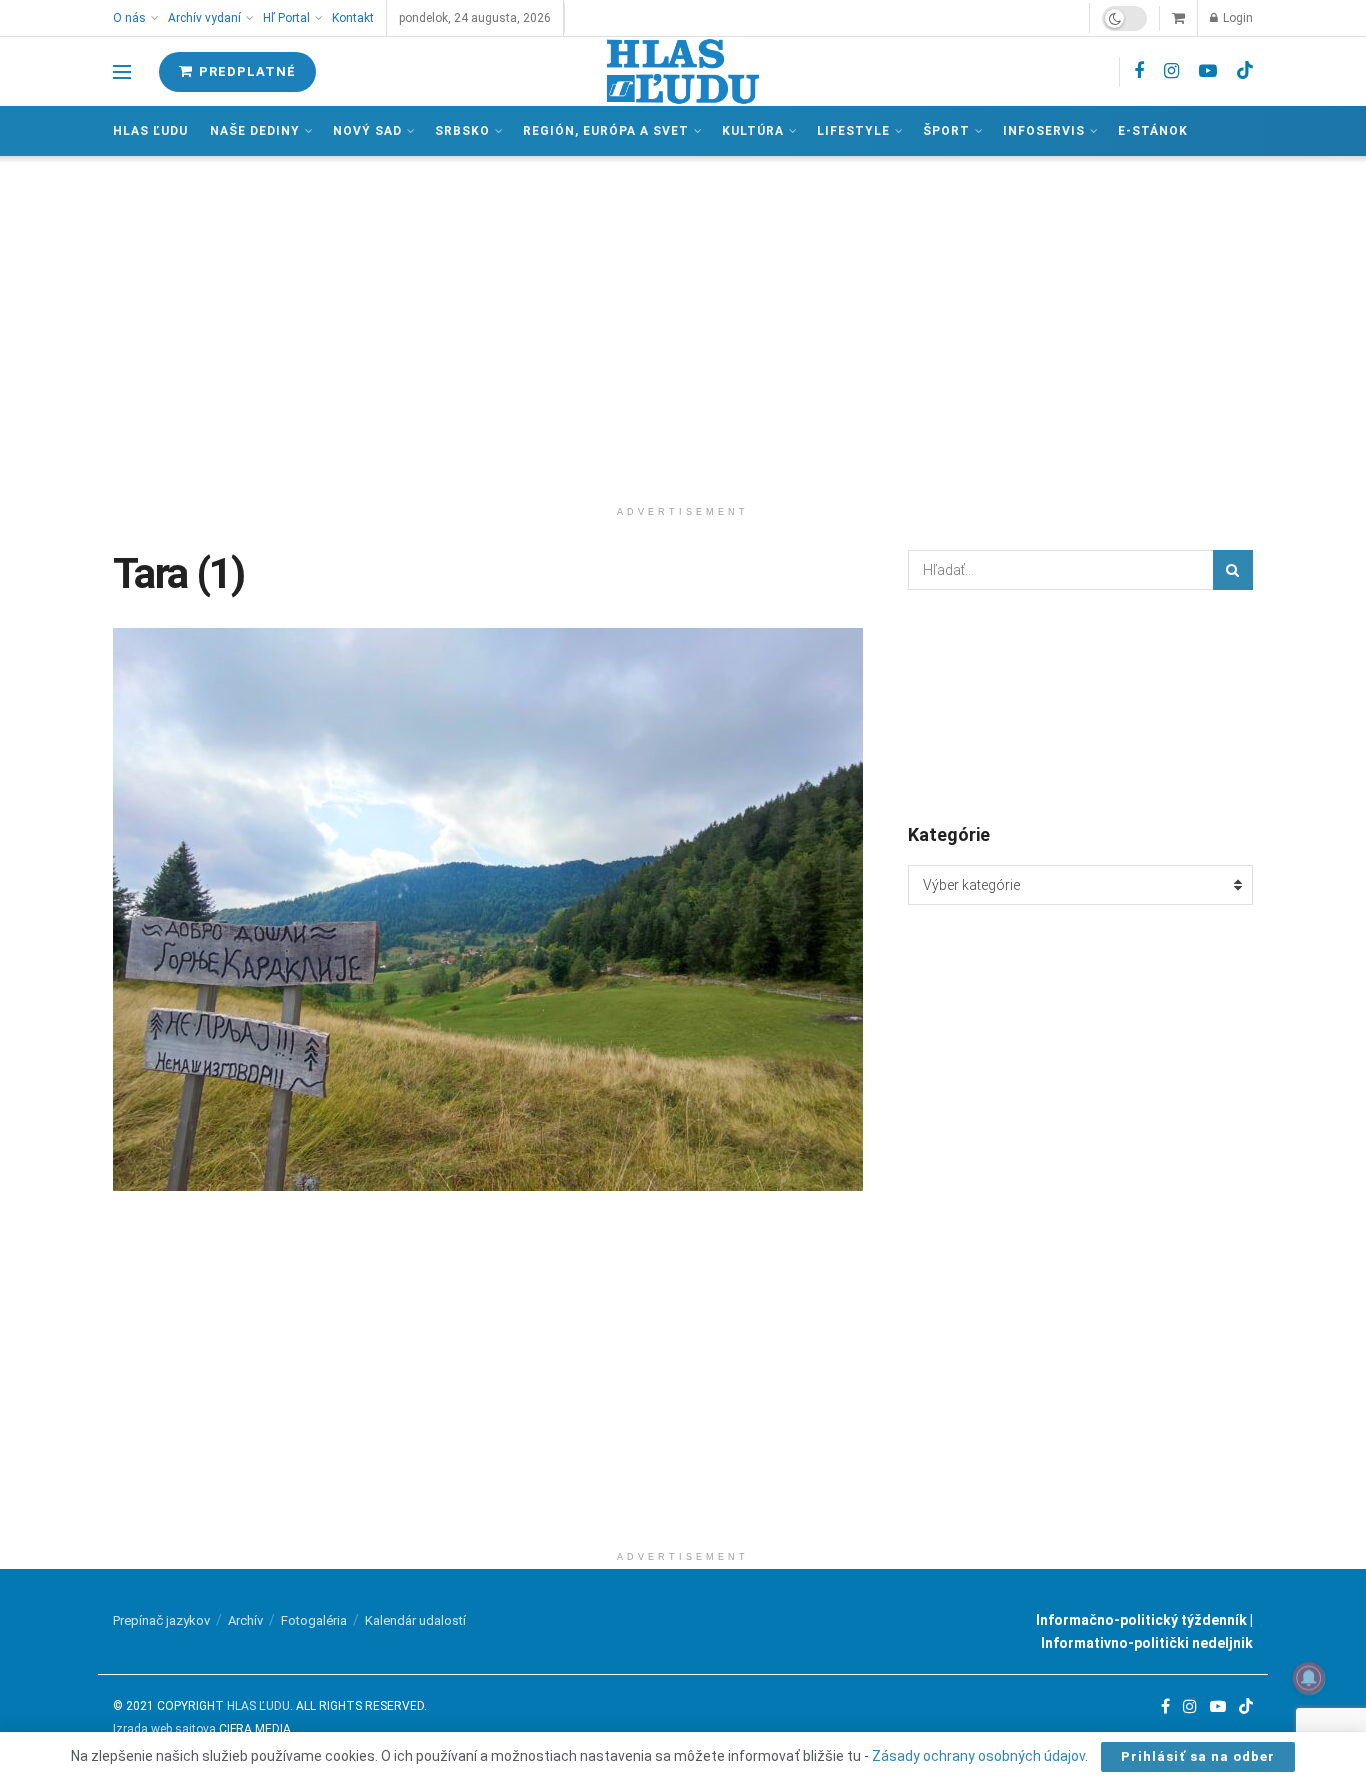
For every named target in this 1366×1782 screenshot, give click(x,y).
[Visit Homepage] (683, 71)
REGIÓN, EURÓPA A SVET (606, 131)
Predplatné (245, 71)
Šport (946, 131)
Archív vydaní (204, 18)
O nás (129, 18)
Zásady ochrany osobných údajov (978, 1756)
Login (1236, 18)
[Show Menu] (122, 72)
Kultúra (753, 131)
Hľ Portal (286, 18)
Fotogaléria (314, 1620)
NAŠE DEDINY (255, 131)
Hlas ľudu (150, 131)
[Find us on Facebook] (1139, 71)
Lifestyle (853, 131)
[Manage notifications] (1309, 1678)
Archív (245, 1620)
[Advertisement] (683, 326)
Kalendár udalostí (415, 1620)
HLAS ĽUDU (258, 1706)
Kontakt (353, 18)
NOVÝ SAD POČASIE (1080, 705)
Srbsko (462, 131)
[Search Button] (1233, 570)
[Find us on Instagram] (1171, 71)
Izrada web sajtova (164, 1729)
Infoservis (1044, 131)
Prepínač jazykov (161, 1620)
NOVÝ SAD (367, 131)
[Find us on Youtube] (1208, 71)
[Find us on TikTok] (1245, 71)
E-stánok (1153, 131)
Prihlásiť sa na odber (1198, 1756)
